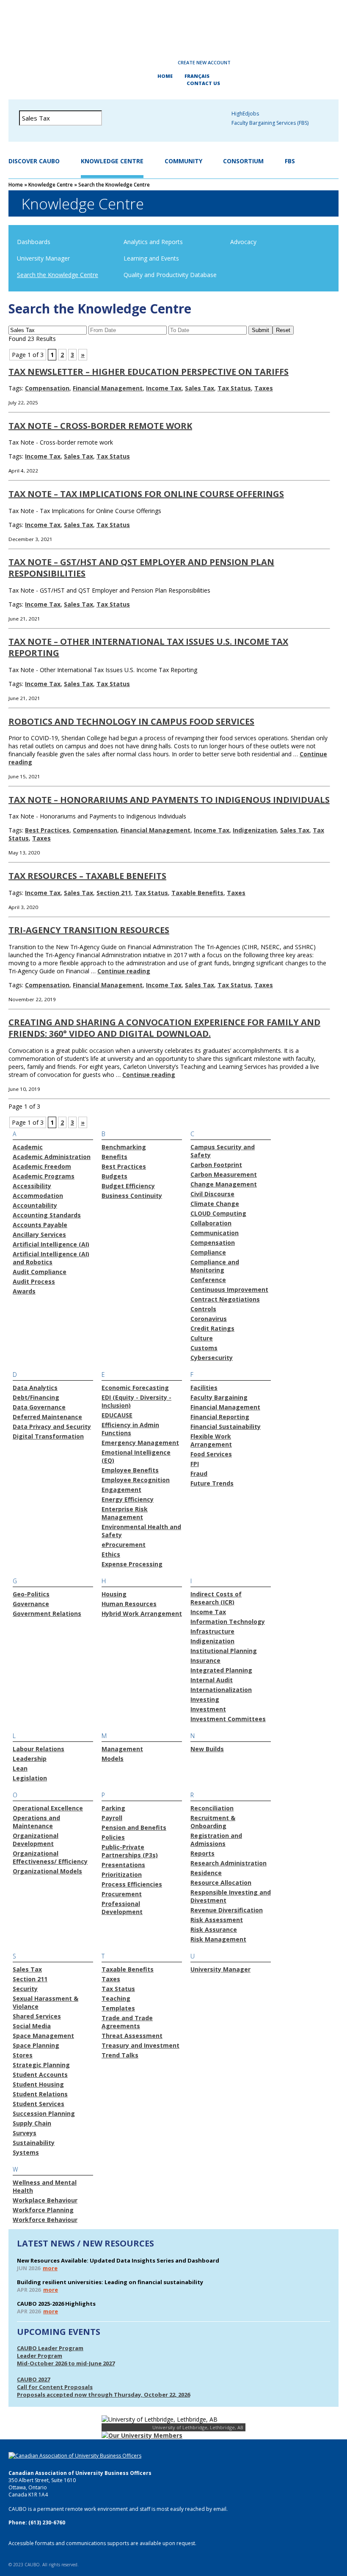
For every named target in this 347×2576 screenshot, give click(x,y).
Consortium (243, 161)
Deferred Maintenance (47, 1417)
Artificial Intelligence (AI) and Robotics (51, 1258)
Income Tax (164, 388)
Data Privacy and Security (52, 1427)
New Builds (207, 1749)
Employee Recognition (136, 1480)
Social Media (32, 2026)
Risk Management (218, 1939)
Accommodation (38, 1196)
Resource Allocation (221, 1883)
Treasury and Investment (140, 2045)
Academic (28, 1147)
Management (122, 1749)
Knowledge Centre (112, 161)
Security (25, 1989)
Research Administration (229, 1863)
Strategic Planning (41, 2065)
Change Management (224, 1184)
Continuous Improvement (229, 1289)
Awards (24, 1291)
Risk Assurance (214, 1929)
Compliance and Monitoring (215, 1266)
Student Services (39, 2104)
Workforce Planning (43, 2210)
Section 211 (114, 893)
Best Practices (47, 830)
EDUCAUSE (117, 1415)
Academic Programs (44, 1176)
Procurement (122, 1894)
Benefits (114, 1157)
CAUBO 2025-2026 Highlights (56, 2304)
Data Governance (39, 1407)
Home (165, 76)
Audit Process (34, 1281)
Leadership (30, 1759)
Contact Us (203, 83)
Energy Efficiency (128, 1499)
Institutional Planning (224, 1651)
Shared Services (37, 2016)
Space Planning (36, 2045)
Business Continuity (132, 1196)
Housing (114, 1594)
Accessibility (32, 1186)
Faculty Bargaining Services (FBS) (270, 123)
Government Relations (47, 1613)
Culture (202, 1338)
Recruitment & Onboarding (213, 1822)
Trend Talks (120, 2055)
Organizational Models (47, 1871)
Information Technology (228, 1622)
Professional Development (122, 1908)
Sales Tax (200, 388)
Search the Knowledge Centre (58, 275)
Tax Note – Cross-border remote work (100, 426)
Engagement (121, 1490)
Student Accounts (40, 2075)
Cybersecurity (212, 1358)
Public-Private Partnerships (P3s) (130, 1851)
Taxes (264, 388)
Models (113, 1759)
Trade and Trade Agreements (127, 2022)
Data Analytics (35, 1388)
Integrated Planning (221, 1670)
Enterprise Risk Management (125, 1513)
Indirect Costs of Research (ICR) (216, 1598)
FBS (290, 161)
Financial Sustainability (226, 1427)
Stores (23, 2055)
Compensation (47, 388)
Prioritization (122, 1874)
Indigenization (255, 830)
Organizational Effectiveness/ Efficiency (50, 1857)
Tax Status (234, 388)
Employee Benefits (130, 1470)
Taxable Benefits (197, 893)
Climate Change (215, 1204)
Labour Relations (39, 1749)
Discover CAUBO (34, 161)
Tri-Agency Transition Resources (89, 930)
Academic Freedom (42, 1166)
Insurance (205, 1660)
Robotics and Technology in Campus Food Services (131, 721)
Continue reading (124, 971)
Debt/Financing (36, 1397)
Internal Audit (212, 1680)
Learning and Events (151, 258)
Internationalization (221, 1690)
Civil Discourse (212, 1194)
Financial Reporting (220, 1417)
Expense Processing (132, 1564)
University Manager (43, 258)
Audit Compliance (40, 1272)
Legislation (30, 1778)
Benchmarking (124, 1147)
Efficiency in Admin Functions (130, 1429)
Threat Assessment (132, 2036)
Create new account (204, 62)
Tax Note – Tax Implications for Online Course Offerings (146, 494)
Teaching (116, 1998)
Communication (215, 1233)
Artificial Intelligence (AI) (51, 1244)
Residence (206, 1873)
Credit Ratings (212, 1328)
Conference (208, 1280)
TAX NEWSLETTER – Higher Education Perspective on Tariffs (149, 372)
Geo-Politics (31, 1594)
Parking (113, 1808)
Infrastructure (212, 1631)
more (50, 2268)
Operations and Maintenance (36, 1822)
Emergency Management (140, 1443)
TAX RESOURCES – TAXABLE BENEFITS (87, 876)
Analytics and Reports (153, 242)
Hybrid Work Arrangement (142, 1613)
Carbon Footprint (216, 1165)
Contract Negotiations (225, 1299)
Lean (20, 1768)
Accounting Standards (47, 1215)
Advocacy (243, 242)
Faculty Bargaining (219, 1397)
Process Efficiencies (132, 1884)
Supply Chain (32, 2123)
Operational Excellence (48, 1808)
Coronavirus (209, 1319)
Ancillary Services (39, 1234)
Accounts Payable (40, 1225)
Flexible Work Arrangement (211, 1440)
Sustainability (34, 2143)
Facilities (204, 1388)
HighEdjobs (245, 114)
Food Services (211, 1454)
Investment (208, 1709)
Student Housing (38, 2084)
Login (146, 63)
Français (197, 76)
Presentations (123, 1865)
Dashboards (34, 242)
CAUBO (173, 25)
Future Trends (212, 1483)
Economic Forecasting (135, 1388)
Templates (118, 2008)
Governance (31, 1604)
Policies (113, 1837)
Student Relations (40, 2094)
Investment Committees (228, 1719)
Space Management (43, 2036)
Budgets (114, 1176)
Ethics (111, 1554)
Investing (205, 1699)
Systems (26, 2152)
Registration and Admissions (216, 1840)
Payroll (112, 1818)
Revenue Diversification (227, 1910)
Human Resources (129, 1604)
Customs (204, 1348)
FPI (195, 1464)
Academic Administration (52, 1157)
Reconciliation (212, 1808)
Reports (202, 1853)
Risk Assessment (217, 1920)
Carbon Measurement (224, 1174)
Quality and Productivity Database (170, 275)
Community (183, 161)
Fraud (199, 1473)
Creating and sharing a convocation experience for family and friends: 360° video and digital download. (164, 1028)
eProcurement (124, 1545)
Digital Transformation (48, 1436)
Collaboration (211, 1223)
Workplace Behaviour (45, 2200)
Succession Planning (44, 2113)
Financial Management (108, 388)
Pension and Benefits (134, 1828)
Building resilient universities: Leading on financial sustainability (110, 2282)
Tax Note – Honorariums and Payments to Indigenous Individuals (169, 800)
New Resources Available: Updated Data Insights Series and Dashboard (118, 2260)
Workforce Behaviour (45, 2220)
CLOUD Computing (218, 1213)
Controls (203, 1309)
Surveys (25, 2133)
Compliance (208, 1252)
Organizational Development (36, 1840)
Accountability (35, 1205)
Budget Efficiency (128, 1186)
